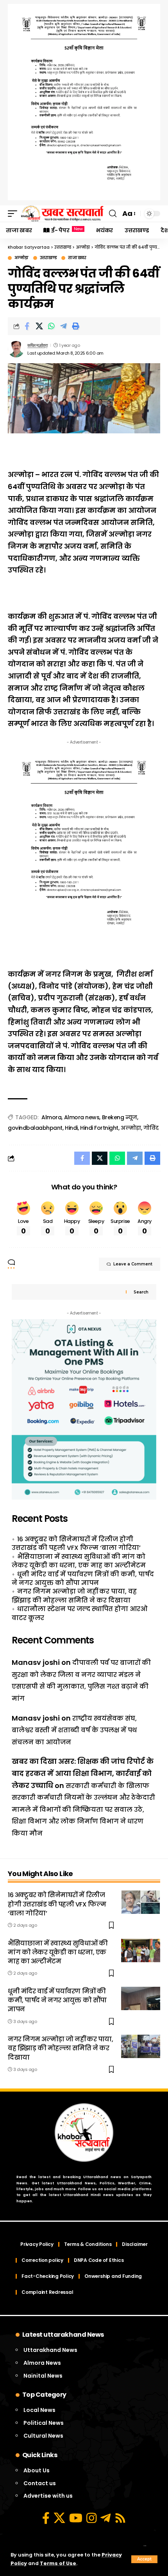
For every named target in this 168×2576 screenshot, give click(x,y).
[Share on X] (39, 326)
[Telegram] (105, 2518)
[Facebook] (46, 2518)
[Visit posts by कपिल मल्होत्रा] (16, 349)
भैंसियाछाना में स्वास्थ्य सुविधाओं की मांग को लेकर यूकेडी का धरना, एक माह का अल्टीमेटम (79, 1561)
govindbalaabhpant (35, 1128)
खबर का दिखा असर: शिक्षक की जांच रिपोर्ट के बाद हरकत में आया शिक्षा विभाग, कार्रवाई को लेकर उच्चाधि (83, 1773)
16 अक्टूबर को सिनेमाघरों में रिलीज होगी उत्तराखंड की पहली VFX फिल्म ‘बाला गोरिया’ (76, 1543)
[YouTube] (76, 2518)
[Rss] (120, 2518)
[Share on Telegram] (63, 326)
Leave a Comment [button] (133, 1264)
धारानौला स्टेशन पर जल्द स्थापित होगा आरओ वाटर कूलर (80, 1613)
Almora (51, 1117)
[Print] (75, 326)
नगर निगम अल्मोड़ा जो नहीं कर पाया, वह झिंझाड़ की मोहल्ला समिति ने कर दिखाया (74, 1596)
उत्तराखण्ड (48, 258)
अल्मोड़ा (131, 1128)
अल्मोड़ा (21, 258)
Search (141, 1292)
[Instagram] (91, 2518)
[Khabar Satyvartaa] (62, 214)
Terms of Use (58, 2563)
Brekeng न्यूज (120, 1117)
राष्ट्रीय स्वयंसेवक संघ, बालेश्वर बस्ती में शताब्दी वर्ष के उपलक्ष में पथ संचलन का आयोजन (74, 1730)
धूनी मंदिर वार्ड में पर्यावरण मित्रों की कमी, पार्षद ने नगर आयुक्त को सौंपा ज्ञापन (83, 1579)
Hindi (71, 1128)
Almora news (82, 1117)
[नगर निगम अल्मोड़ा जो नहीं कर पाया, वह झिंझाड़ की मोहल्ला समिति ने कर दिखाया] (141, 2046)
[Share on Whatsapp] (51, 326)
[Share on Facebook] (27, 326)
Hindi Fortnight (99, 1128)
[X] (59, 2518)
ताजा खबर (77, 258)
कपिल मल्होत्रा (37, 345)
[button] (144, 2559)
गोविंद (151, 1128)
